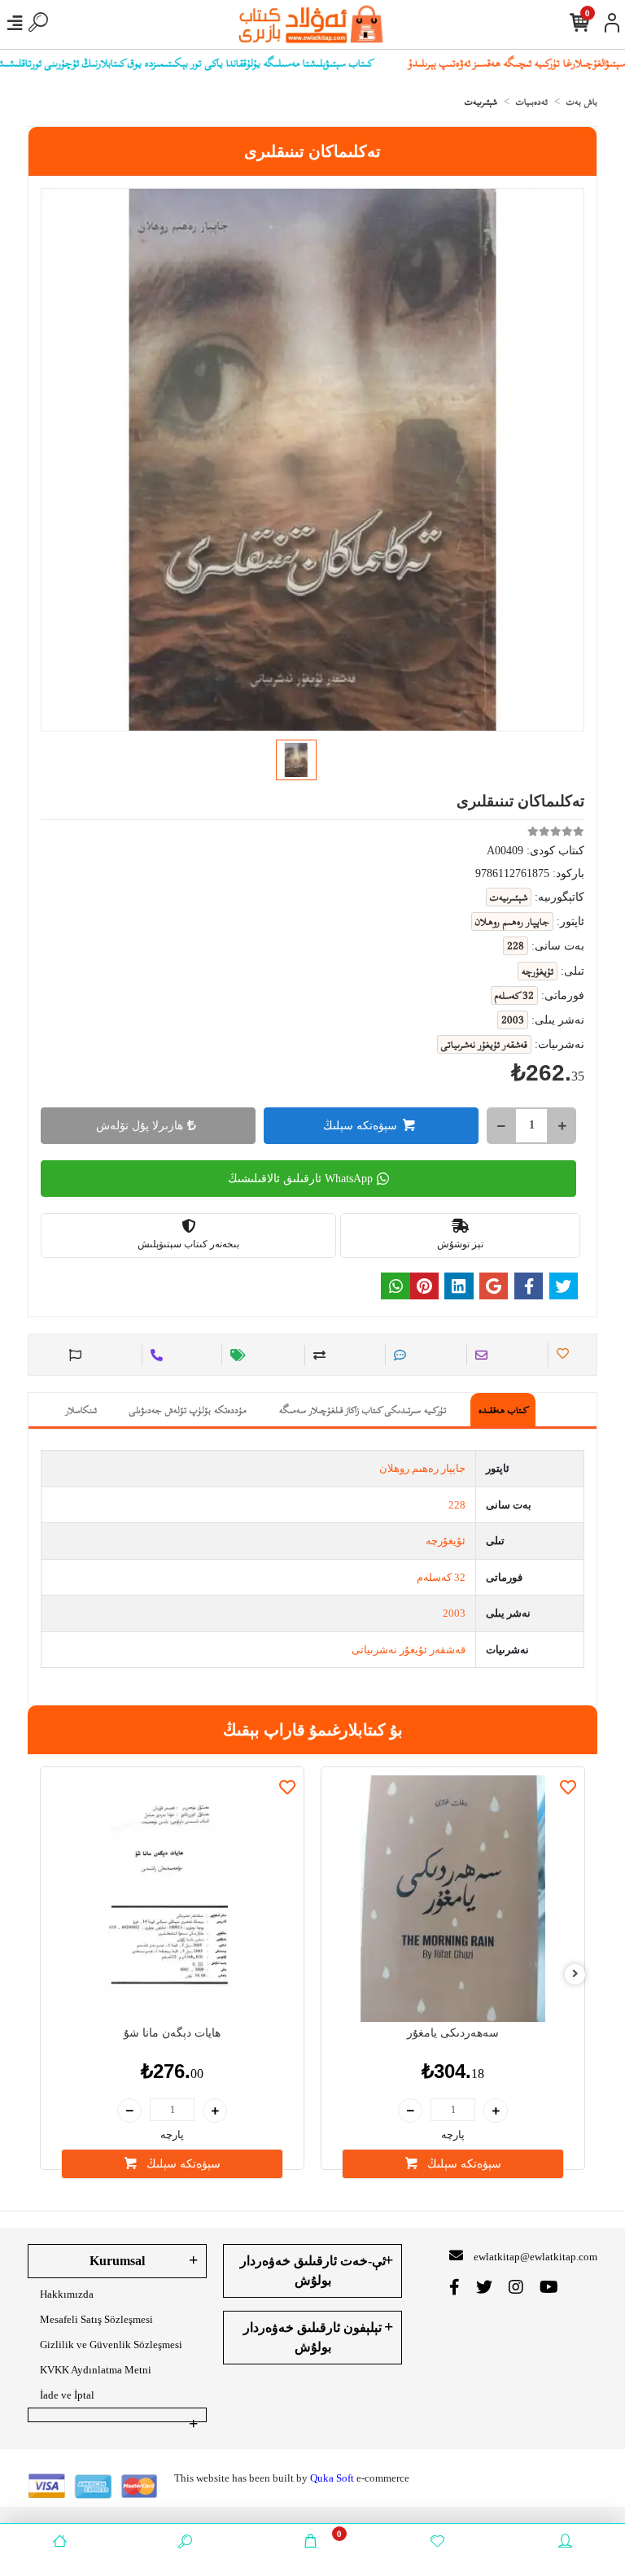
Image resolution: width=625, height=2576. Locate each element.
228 (457, 1505)
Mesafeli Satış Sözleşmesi (96, 2319)
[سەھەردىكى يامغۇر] (453, 1899)
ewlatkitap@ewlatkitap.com (535, 2257)
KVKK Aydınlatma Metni (96, 2370)
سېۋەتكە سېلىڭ (360, 1126)
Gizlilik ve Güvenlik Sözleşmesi (111, 2345)
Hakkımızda (67, 2294)
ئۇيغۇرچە (446, 1541)
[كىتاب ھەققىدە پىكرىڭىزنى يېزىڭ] (398, 1355)
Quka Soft (332, 2478)
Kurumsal (117, 2261)
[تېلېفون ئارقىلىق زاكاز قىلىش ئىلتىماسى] (154, 1355)
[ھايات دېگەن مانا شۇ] (172, 1899)
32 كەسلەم (441, 1577)
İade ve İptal (67, 2395)
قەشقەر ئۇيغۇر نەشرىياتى (409, 1650)
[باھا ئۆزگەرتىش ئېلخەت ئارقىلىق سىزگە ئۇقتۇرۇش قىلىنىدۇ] (236, 1355)
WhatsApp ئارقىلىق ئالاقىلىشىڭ (300, 1179)
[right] (575, 1974)
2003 (454, 1613)
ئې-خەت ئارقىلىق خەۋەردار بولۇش (313, 2270)
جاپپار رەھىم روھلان (422, 1468)
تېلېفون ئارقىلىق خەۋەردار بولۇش (312, 2337)
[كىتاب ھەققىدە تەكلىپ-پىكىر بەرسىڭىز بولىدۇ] (73, 1355)
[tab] (503, 1410)
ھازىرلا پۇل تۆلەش (140, 1126)
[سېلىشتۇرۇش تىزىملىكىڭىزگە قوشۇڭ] (317, 1355)
